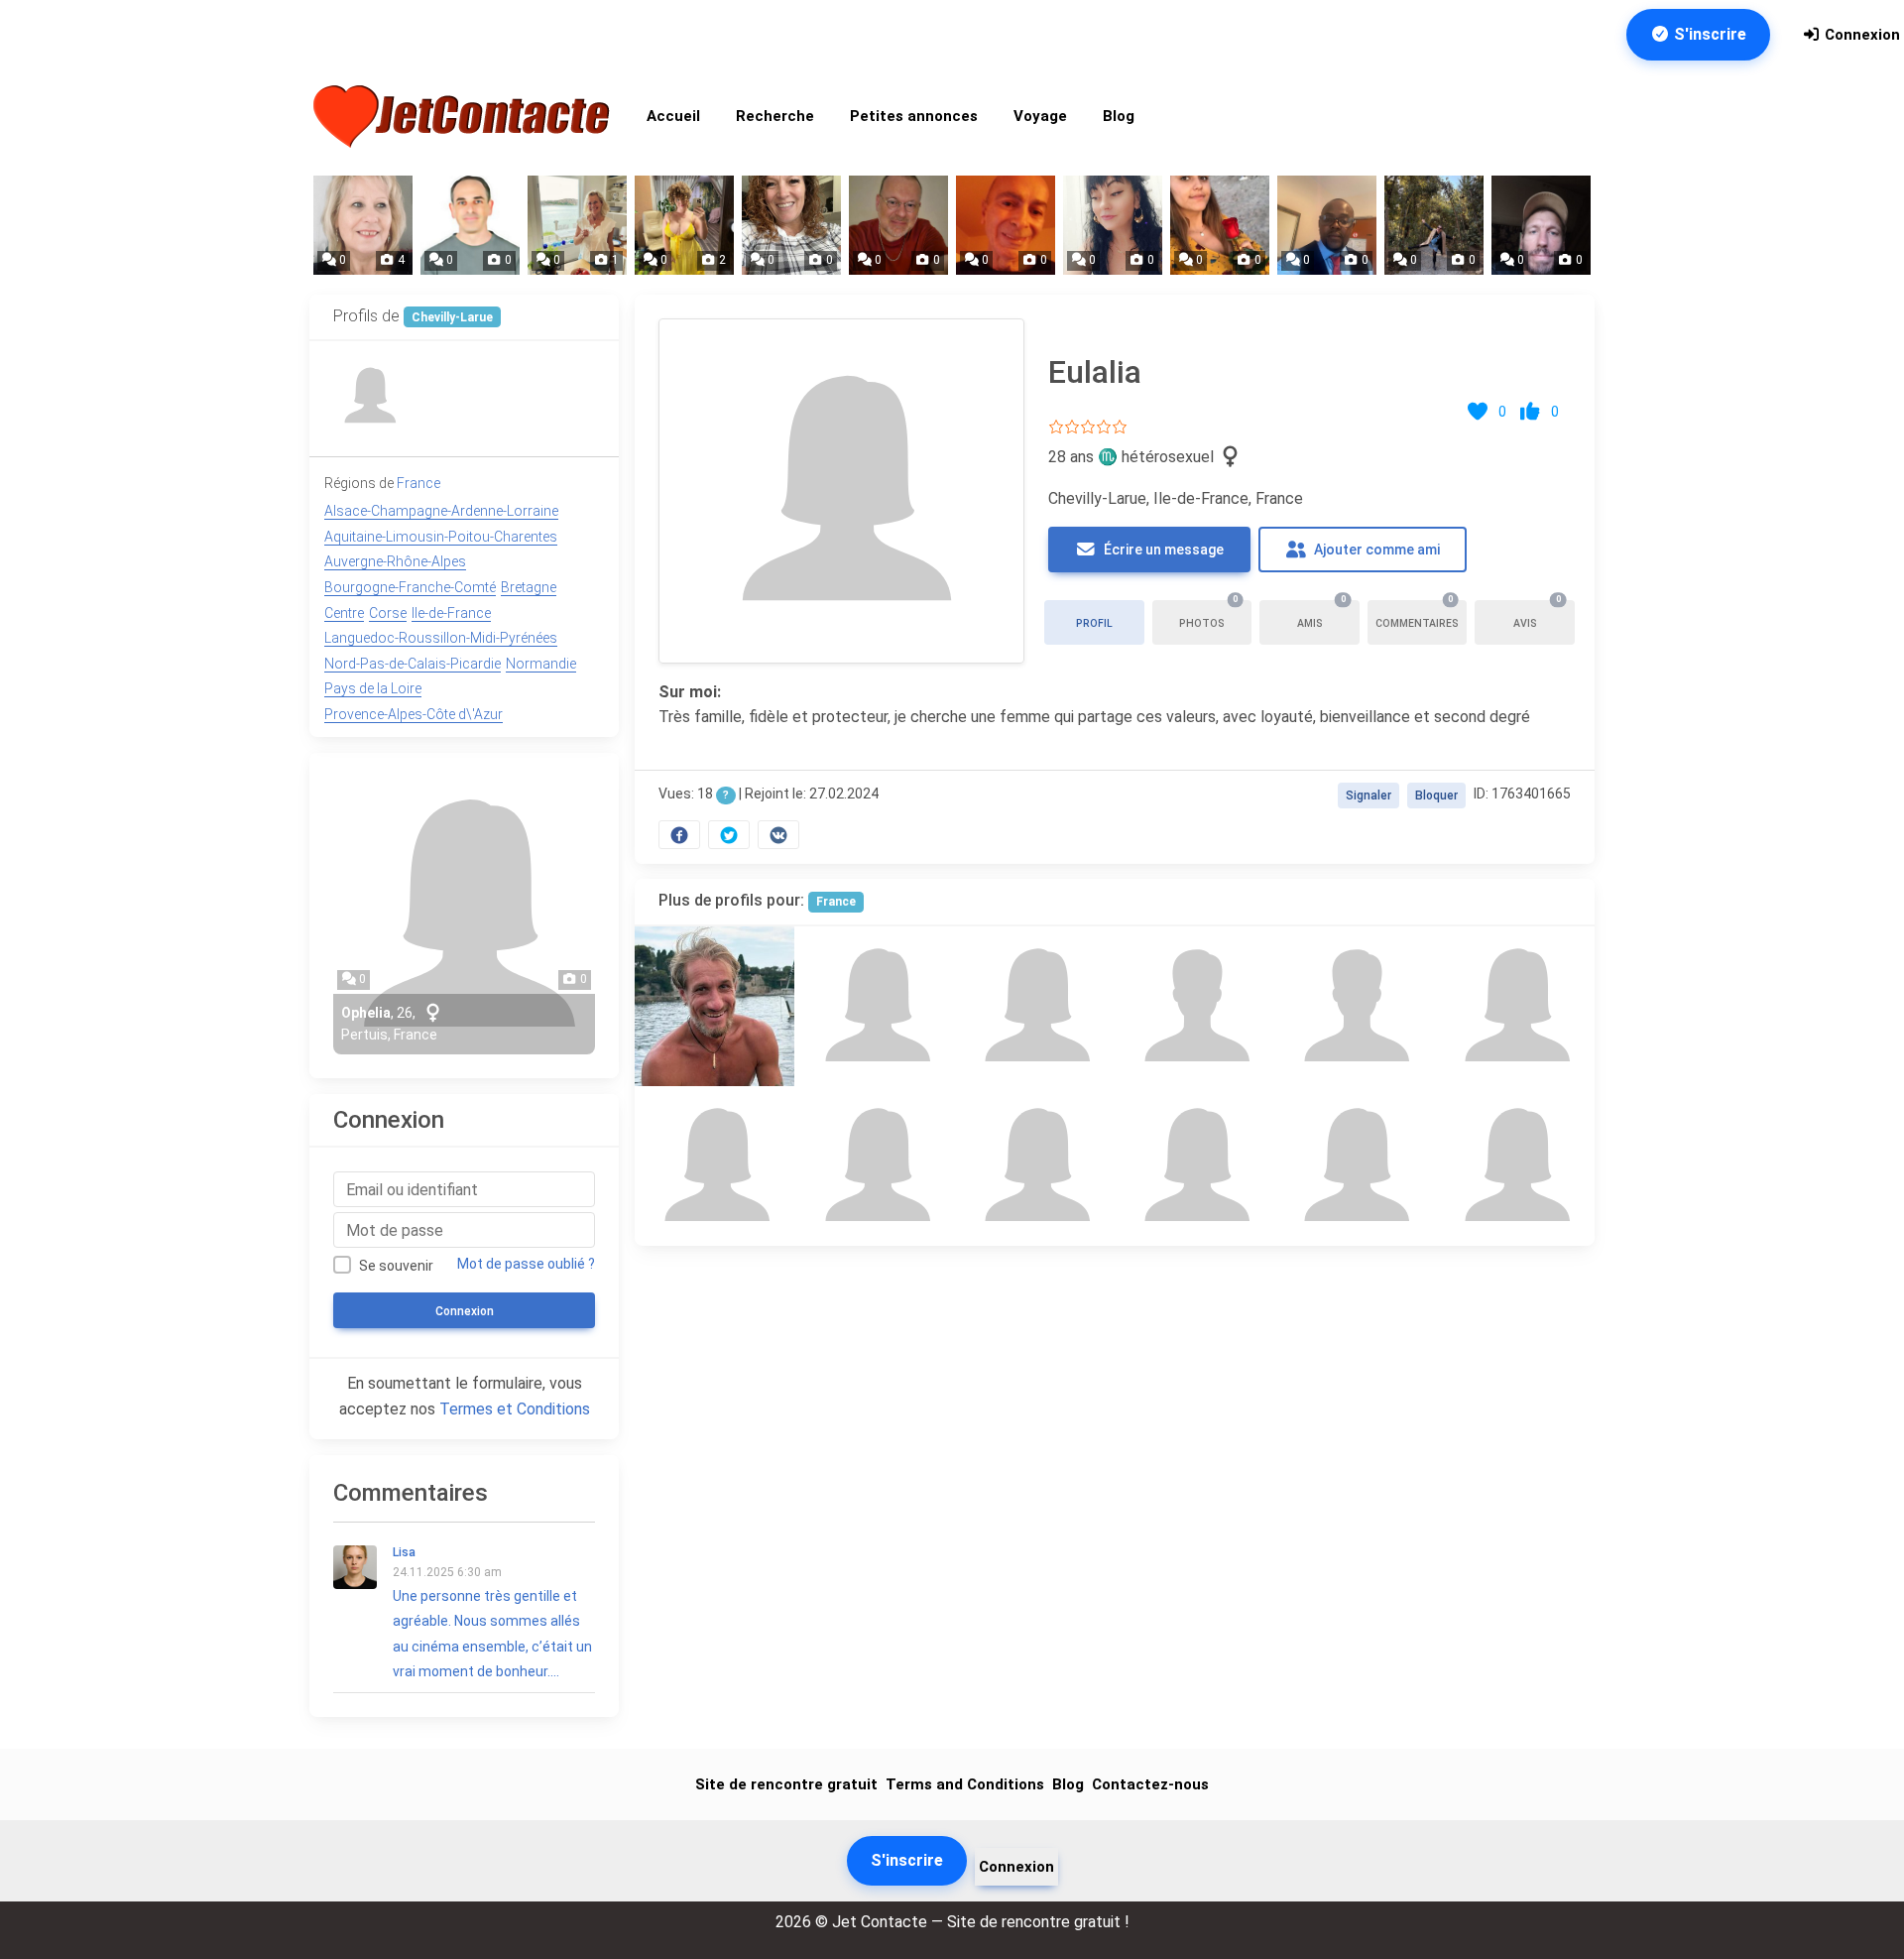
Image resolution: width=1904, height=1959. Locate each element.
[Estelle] (1194, 1166)
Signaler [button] (1368, 796)
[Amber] (874, 1166)
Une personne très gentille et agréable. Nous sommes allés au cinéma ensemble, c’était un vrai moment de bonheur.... (492, 1612)
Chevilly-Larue (452, 317)
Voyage (1040, 116)
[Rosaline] (369, 396)
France (836, 902)
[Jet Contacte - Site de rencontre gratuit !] (464, 117)
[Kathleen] (714, 1166)
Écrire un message (1162, 550)
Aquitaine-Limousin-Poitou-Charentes (441, 537)
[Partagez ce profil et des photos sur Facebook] (679, 835)
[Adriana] (1354, 1166)
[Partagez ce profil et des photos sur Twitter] (729, 835)
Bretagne (529, 587)
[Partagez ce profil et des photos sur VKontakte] (778, 835)
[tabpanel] (1115, 579)
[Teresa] (1515, 1166)
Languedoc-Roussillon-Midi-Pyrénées (441, 638)
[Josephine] (1515, 1006)
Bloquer (1436, 796)
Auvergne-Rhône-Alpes (395, 561)
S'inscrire (1708, 34)
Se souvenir (396, 1266)
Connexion (1860, 35)
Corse (388, 613)
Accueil (673, 116)
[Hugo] (1194, 1006)
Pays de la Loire (373, 688)
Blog (1119, 116)
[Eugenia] (1035, 1166)
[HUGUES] (714, 1006)
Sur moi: (690, 692)
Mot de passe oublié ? (526, 1264)
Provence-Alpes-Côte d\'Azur (414, 714)
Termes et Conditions (515, 1409)
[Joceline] (874, 1006)
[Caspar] (1354, 1006)
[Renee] (1035, 1006)
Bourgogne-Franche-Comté (410, 587)
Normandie (541, 664)
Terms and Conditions (965, 1784)
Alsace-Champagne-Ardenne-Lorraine (441, 511)
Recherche (775, 116)
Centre (344, 613)
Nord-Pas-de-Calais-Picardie (413, 664)
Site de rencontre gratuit (786, 1784)
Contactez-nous (1150, 1784)
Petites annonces (914, 116)
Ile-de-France (451, 613)
